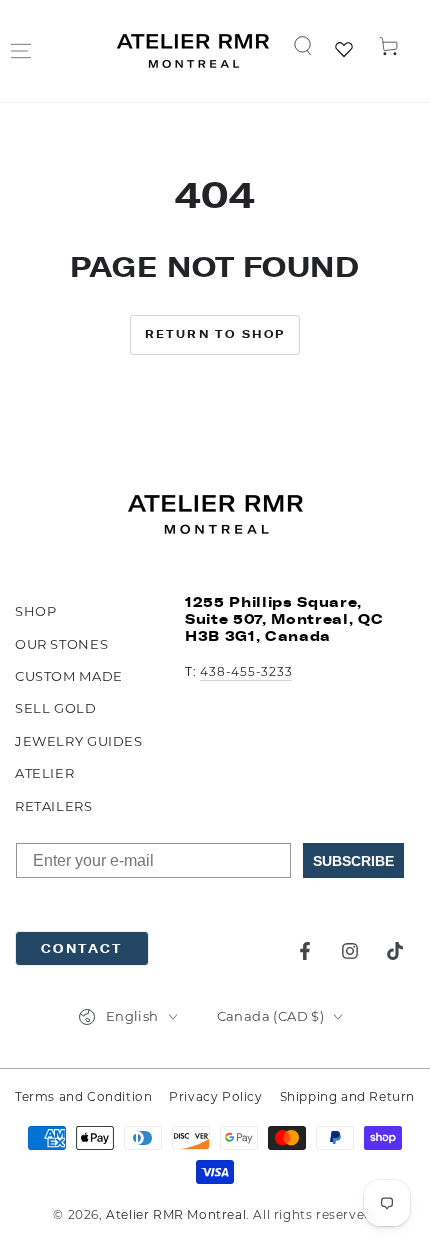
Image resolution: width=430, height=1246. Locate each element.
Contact (82, 948)
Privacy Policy (215, 1096)
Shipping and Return (347, 1096)
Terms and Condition (83, 1096)
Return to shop (215, 334)
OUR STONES (61, 644)
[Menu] (21, 51)
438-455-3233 (246, 671)
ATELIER (44, 773)
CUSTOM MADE (69, 676)
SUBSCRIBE (353, 861)
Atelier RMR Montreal (176, 1214)
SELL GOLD (56, 708)
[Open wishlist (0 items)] (346, 51)
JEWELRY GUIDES (79, 741)
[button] (303, 46)
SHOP (35, 611)
